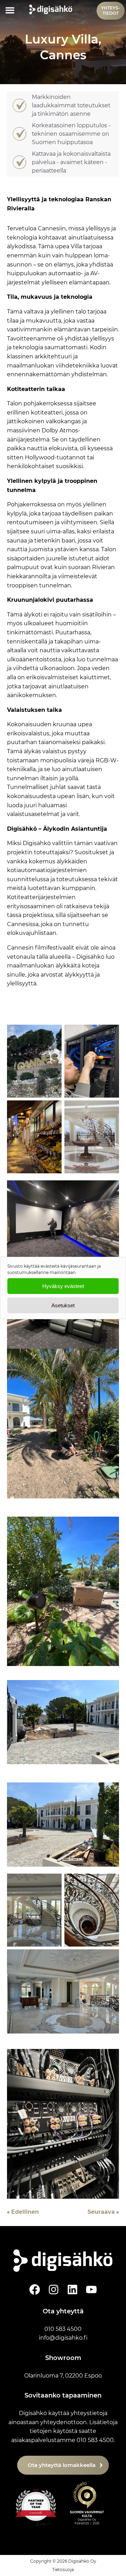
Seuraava (101, 2212)
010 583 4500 (63, 2329)
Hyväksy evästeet (63, 1286)
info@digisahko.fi (63, 2338)
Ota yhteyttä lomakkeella (62, 2465)
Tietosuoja (63, 2570)
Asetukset (63, 1305)
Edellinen (25, 2212)
